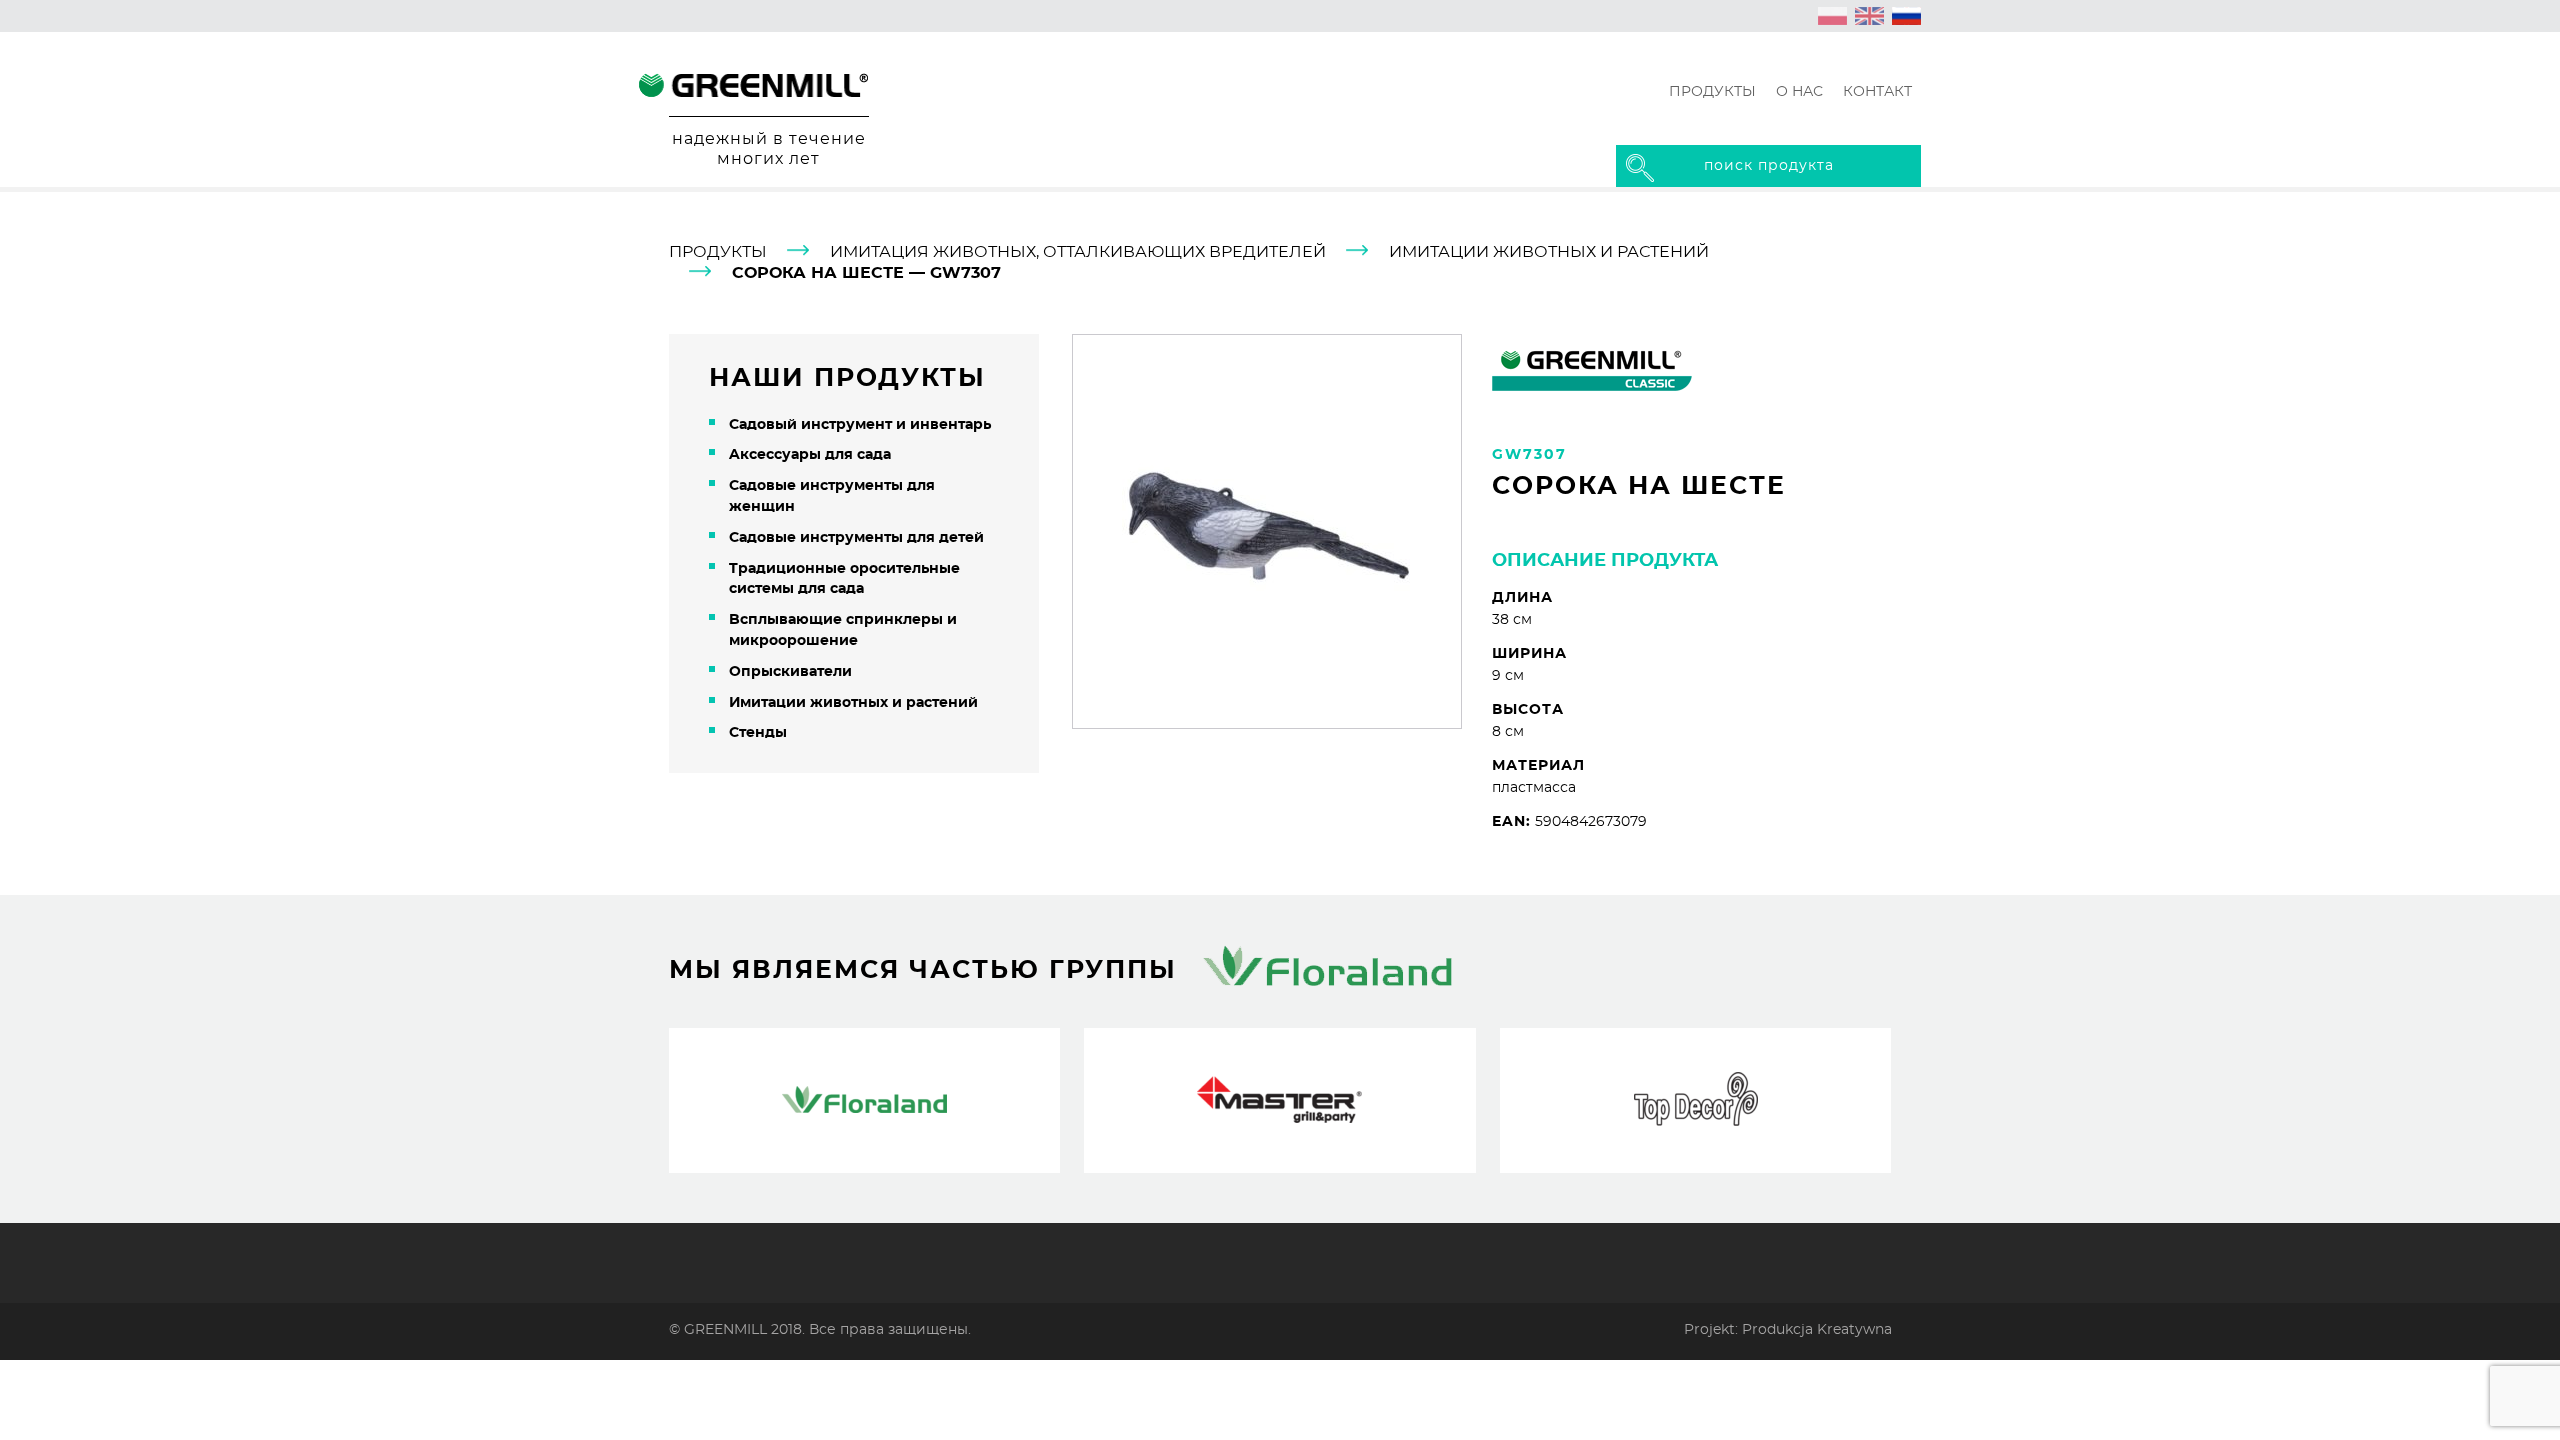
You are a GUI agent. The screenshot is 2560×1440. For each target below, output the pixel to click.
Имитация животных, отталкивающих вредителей (1078, 252)
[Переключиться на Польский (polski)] (1833, 16)
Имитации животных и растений (1549, 252)
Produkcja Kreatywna (1817, 1329)
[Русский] (1907, 16)
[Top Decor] (1695, 1100)
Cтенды (758, 733)
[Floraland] (864, 1100)
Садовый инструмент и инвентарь (860, 425)
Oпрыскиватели (790, 672)
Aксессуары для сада (810, 455)
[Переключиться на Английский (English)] (1870, 16)
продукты (718, 252)
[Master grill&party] (1279, 1100)
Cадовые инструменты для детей (856, 538)
